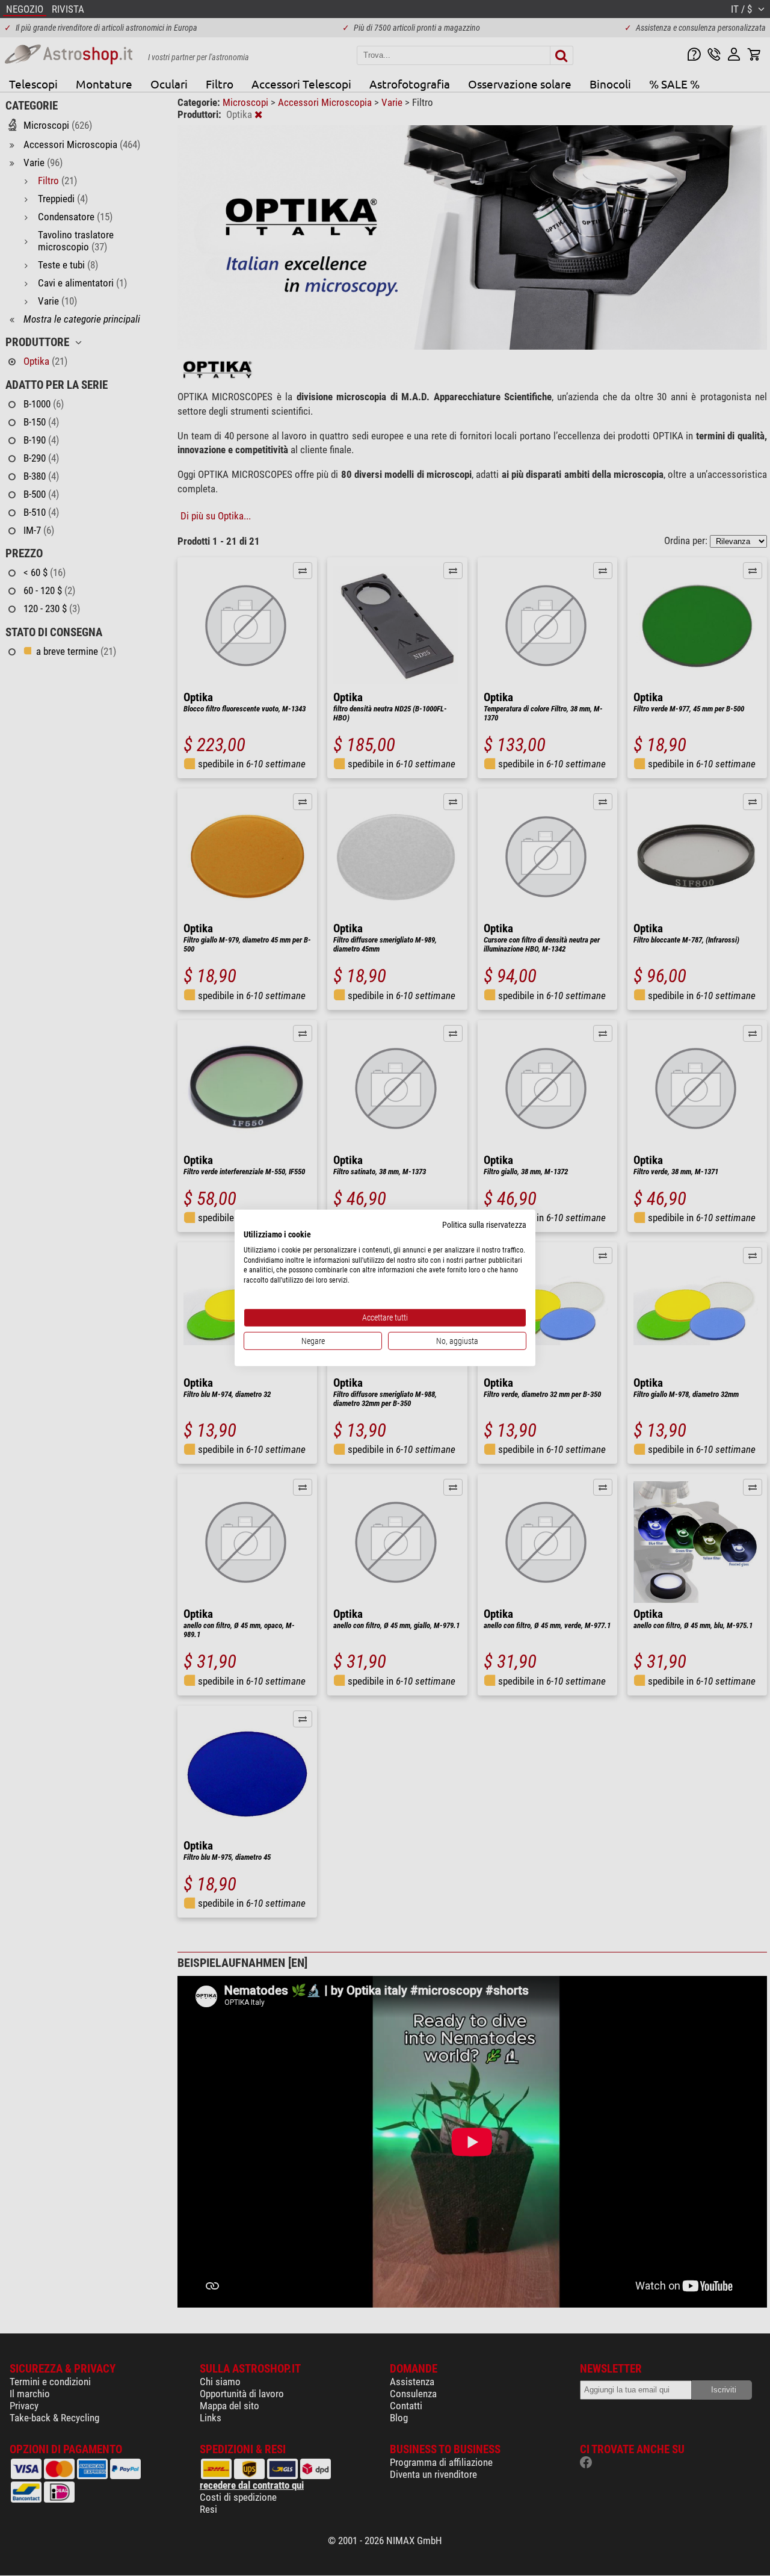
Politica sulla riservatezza (484, 1225)
